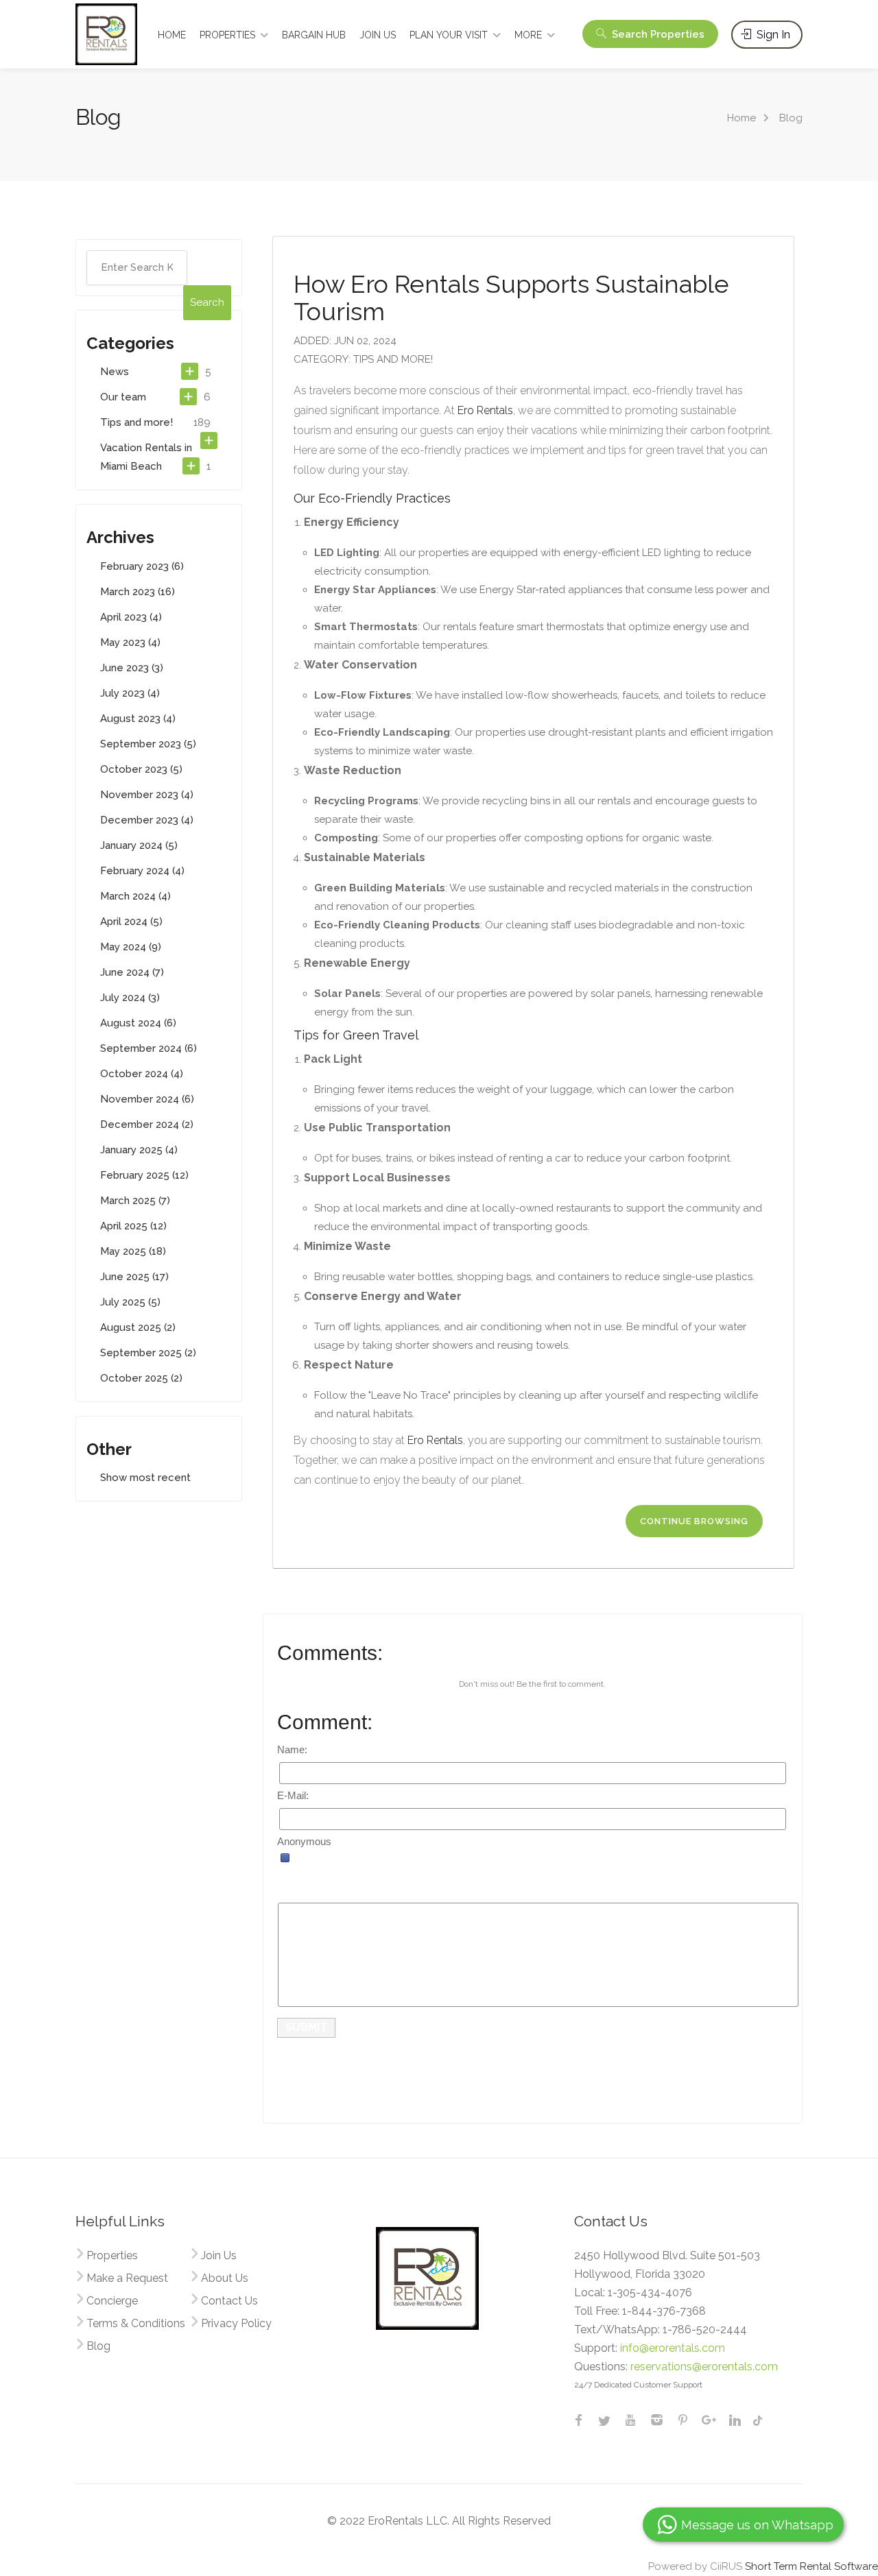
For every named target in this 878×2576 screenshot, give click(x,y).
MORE (528, 35)
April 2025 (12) (133, 1226)
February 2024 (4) (142, 871)
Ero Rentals (485, 410)
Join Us (219, 2255)
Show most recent (145, 1478)
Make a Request (127, 2278)
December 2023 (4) (147, 820)
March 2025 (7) (135, 1201)
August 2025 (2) (138, 1327)
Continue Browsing (694, 1521)
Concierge (112, 2301)
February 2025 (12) (144, 1175)
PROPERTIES (227, 35)
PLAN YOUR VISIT (449, 35)
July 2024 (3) (130, 998)
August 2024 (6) (138, 1023)
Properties (112, 2255)
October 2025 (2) (141, 1378)
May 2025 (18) (133, 1251)
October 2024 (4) (142, 1074)
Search (657, 34)
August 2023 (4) (138, 719)
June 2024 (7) (132, 972)
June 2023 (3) (132, 668)
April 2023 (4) (131, 617)
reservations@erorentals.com (704, 2367)
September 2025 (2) (148, 1353)
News (115, 372)
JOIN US (378, 35)
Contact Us (229, 2301)
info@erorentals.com (673, 2348)
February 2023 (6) (142, 566)
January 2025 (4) (139, 1150)
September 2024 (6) (149, 1048)
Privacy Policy (236, 2323)
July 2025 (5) (130, 1302)
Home (741, 118)
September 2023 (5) (148, 744)
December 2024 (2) (147, 1124)
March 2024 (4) (135, 896)
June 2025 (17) (134, 1277)
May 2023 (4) (130, 642)
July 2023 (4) (130, 693)
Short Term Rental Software (811, 2566)
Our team (123, 397)
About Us (225, 2278)
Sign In (772, 35)
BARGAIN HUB (314, 35)
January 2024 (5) (139, 845)
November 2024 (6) (147, 1099)
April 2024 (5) (131, 922)
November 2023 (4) (147, 795)
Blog (98, 2346)
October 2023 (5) (141, 769)
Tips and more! (137, 422)
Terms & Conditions (136, 2323)
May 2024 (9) (131, 947)
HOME (172, 35)
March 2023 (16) (138, 592)
